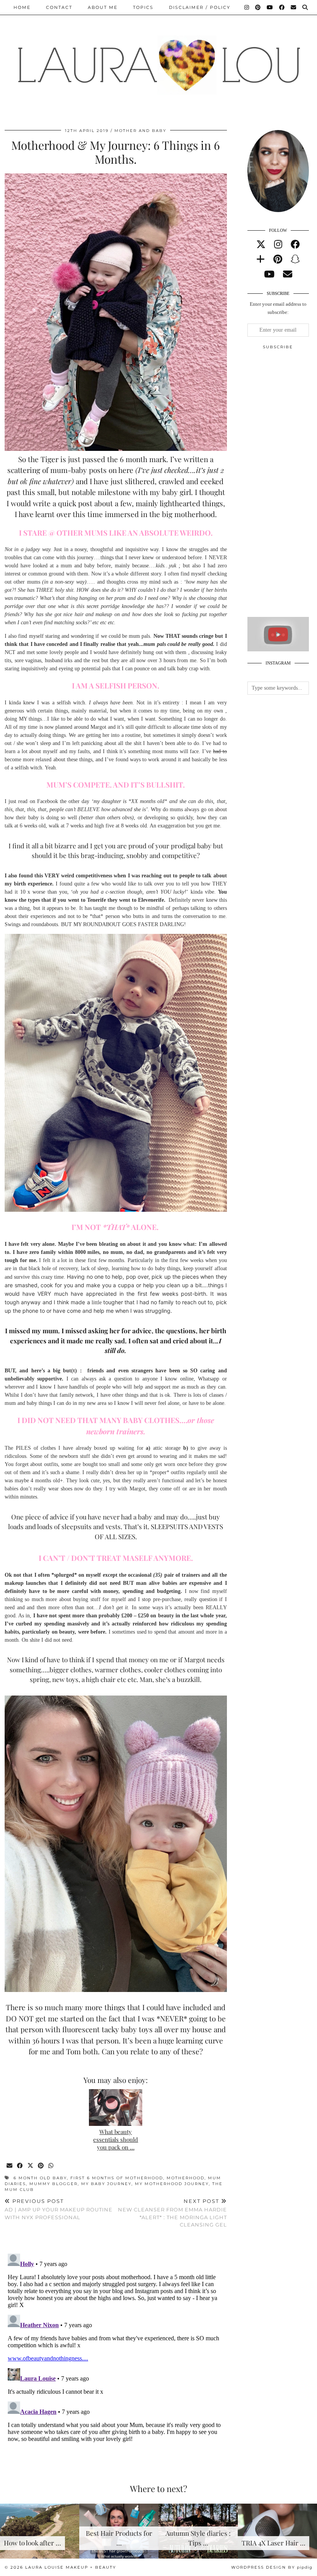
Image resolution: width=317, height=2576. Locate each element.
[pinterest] (278, 259)
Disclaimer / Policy (200, 7)
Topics (143, 7)
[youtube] (269, 274)
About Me (103, 7)
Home (22, 7)
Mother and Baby (140, 131)
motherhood (186, 2178)
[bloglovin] (261, 259)
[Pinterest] (258, 7)
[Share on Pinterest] (41, 2166)
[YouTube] (270, 7)
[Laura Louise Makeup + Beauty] (158, 59)
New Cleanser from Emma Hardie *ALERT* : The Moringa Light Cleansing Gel (172, 2213)
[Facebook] (282, 7)
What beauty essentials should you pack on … (116, 2139)
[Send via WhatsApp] (51, 2166)
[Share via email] (10, 2166)
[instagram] (278, 245)
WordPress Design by (272, 2567)
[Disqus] (116, 2347)
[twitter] (261, 245)
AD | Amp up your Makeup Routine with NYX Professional (59, 2209)
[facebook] (295, 245)
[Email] (294, 7)
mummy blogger (54, 2184)
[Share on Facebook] (20, 2166)
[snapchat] (295, 259)
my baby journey (106, 2184)
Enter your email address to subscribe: (278, 308)
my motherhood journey (172, 2184)
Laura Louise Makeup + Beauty (71, 2567)
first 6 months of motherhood (117, 2178)
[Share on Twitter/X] (31, 2166)
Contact (59, 7)
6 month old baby (40, 2178)
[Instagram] (247, 7)
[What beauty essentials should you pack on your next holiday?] (116, 2108)
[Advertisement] (282, 486)
